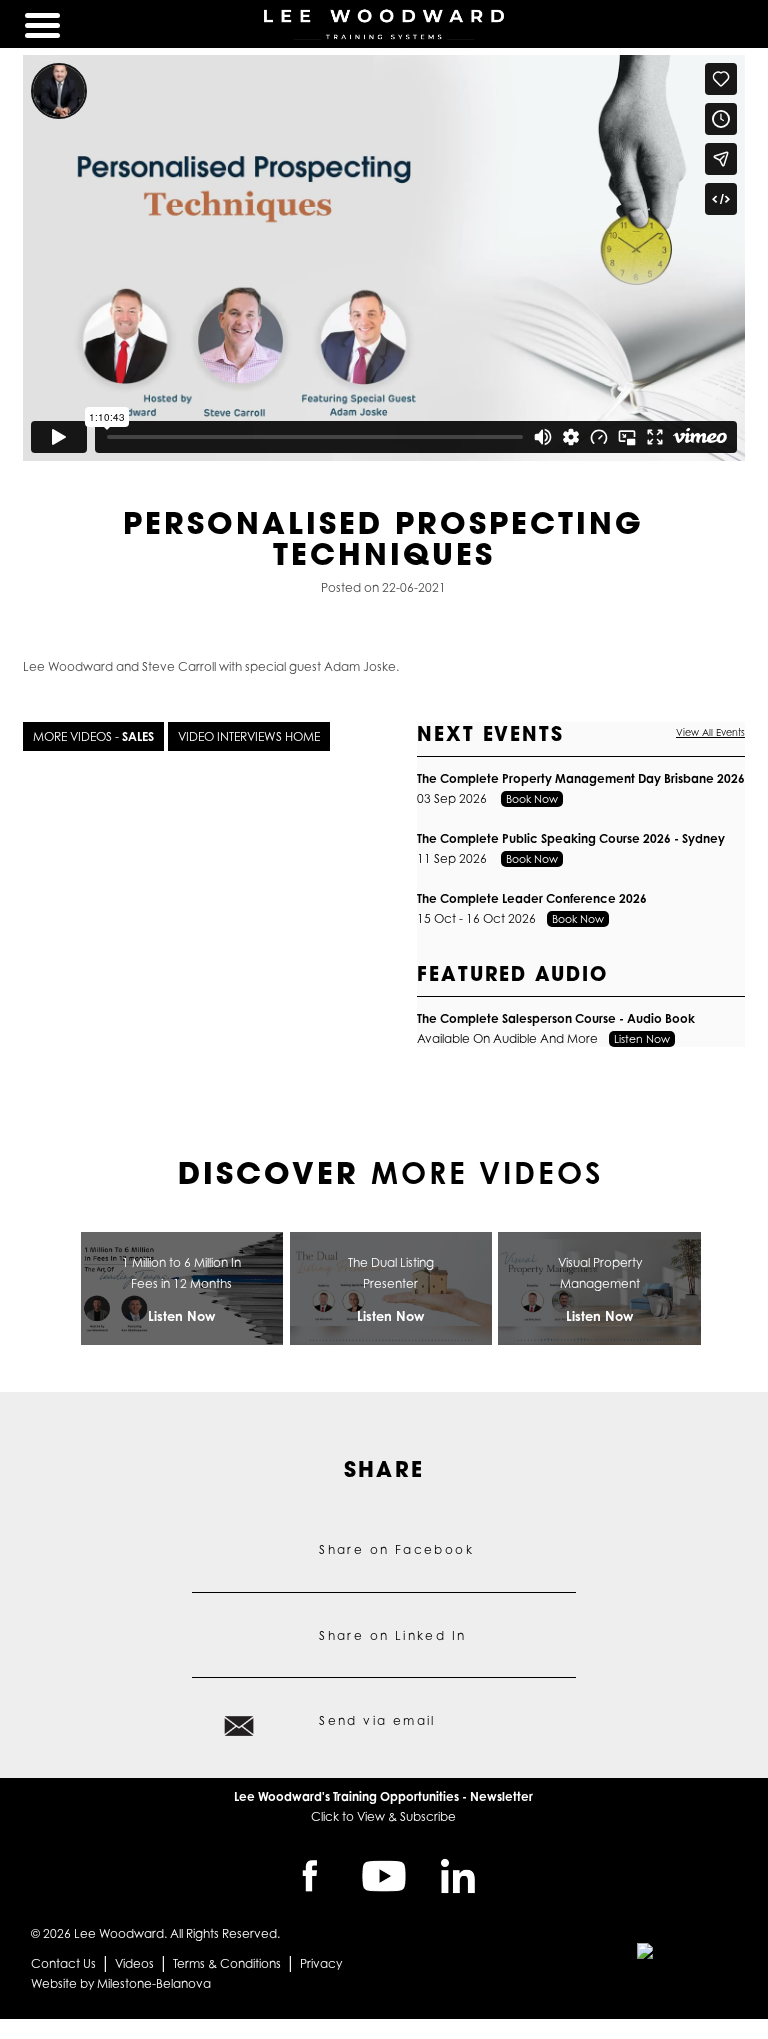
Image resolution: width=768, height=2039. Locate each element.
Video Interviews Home (249, 736)
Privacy (321, 1963)
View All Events (710, 732)
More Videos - (93, 736)
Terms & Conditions (227, 1963)
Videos (134, 1963)
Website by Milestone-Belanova (121, 1983)
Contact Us (63, 1963)
